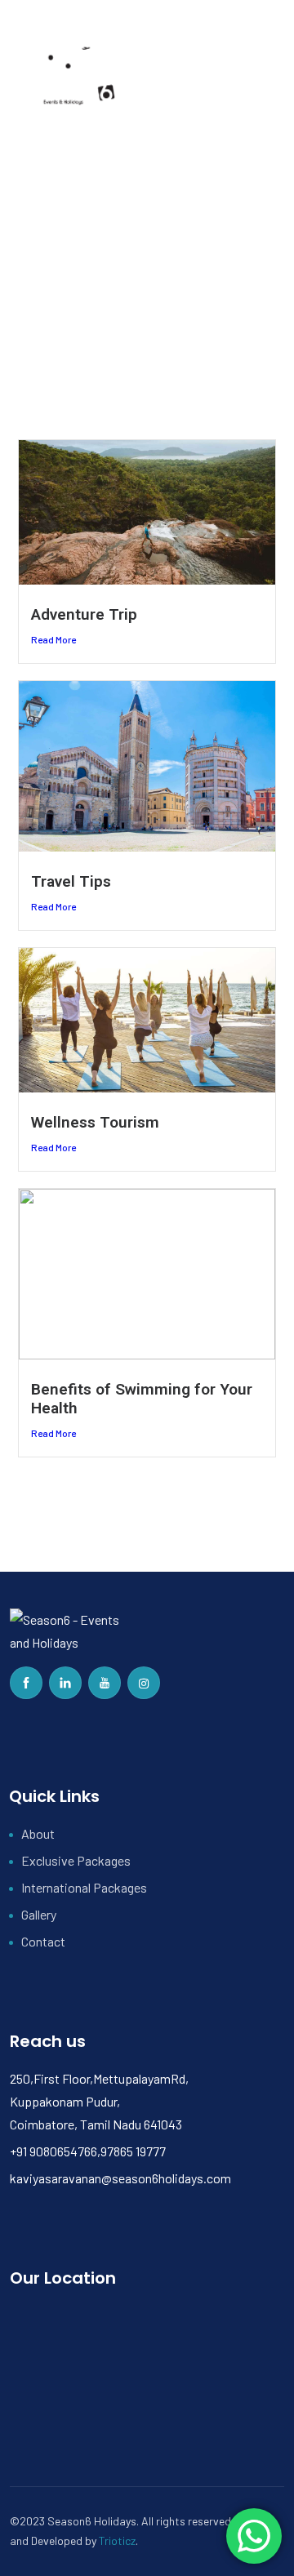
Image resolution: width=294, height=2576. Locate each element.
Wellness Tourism (95, 1122)
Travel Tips (71, 881)
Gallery (39, 1914)
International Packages (84, 1887)
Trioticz (117, 2540)
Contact (43, 1941)
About (38, 1833)
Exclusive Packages (76, 1860)
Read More (53, 639)
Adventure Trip (84, 614)
